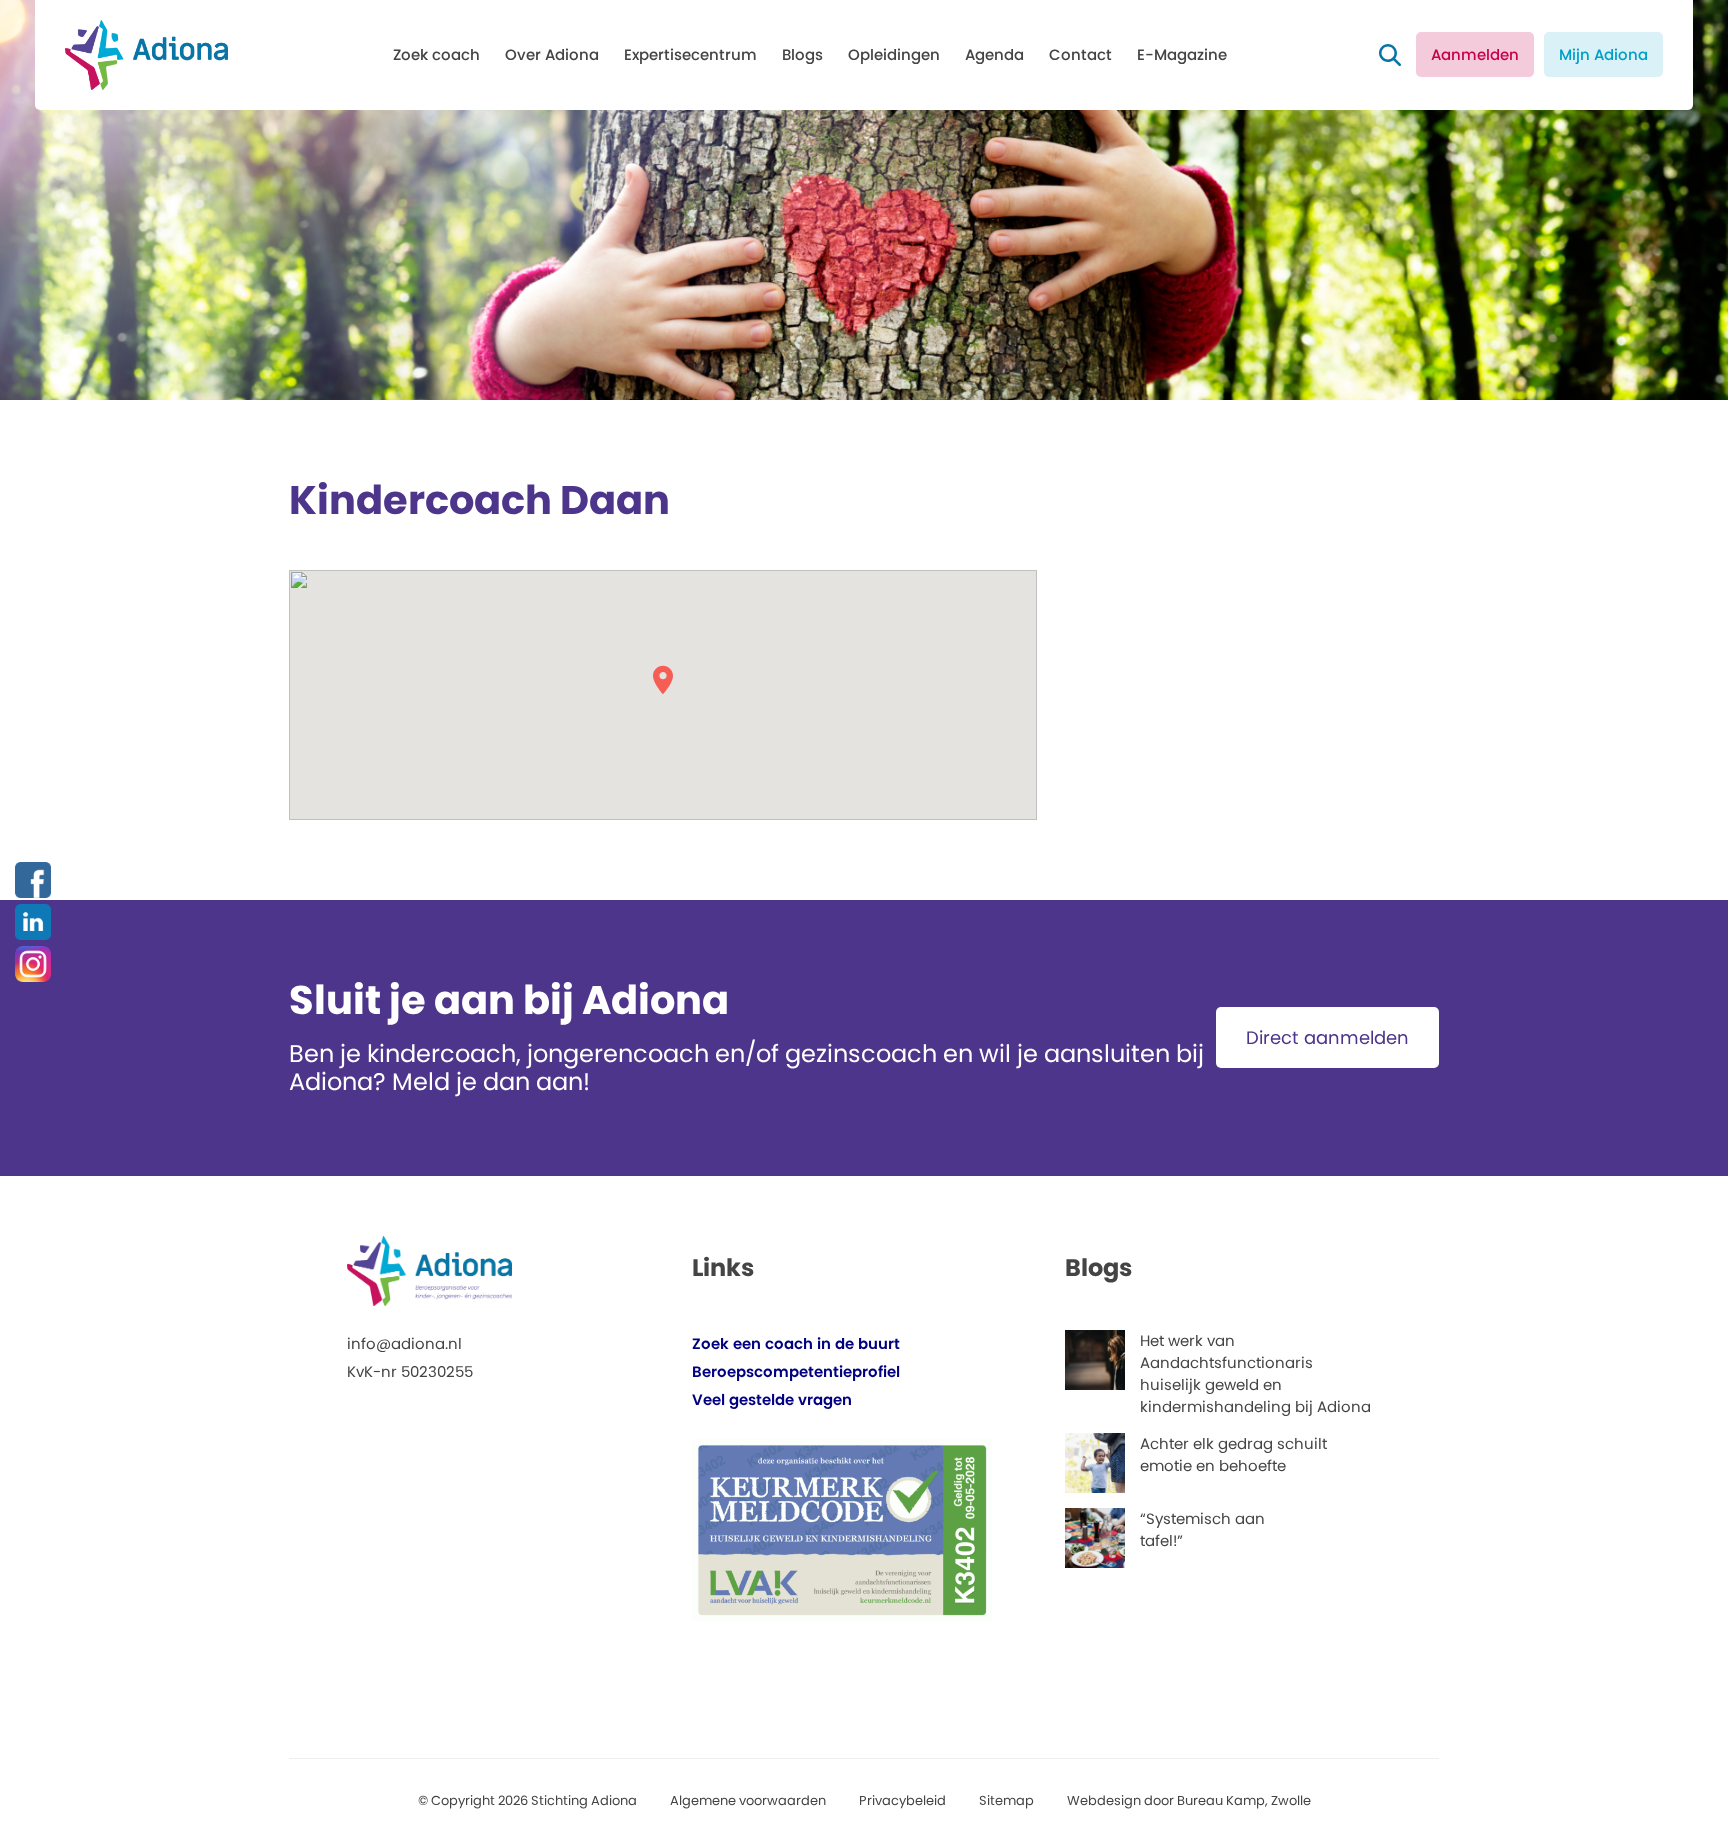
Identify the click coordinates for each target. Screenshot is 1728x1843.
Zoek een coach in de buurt (796, 1343)
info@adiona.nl (404, 1343)
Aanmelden (1475, 54)
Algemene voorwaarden (748, 1800)
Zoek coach (436, 54)
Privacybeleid (902, 1800)
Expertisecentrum (690, 54)
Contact (1080, 54)
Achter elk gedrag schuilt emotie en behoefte (1233, 1454)
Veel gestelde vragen (772, 1399)
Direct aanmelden (1327, 1037)
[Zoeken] (1390, 55)
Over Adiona (552, 54)
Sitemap (1006, 1800)
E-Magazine (1182, 54)
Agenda (994, 54)
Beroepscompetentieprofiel (796, 1371)
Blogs (802, 54)
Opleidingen (894, 54)
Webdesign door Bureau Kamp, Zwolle (1189, 1800)
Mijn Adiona (1603, 54)
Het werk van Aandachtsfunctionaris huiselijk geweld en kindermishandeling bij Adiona (1255, 1373)
